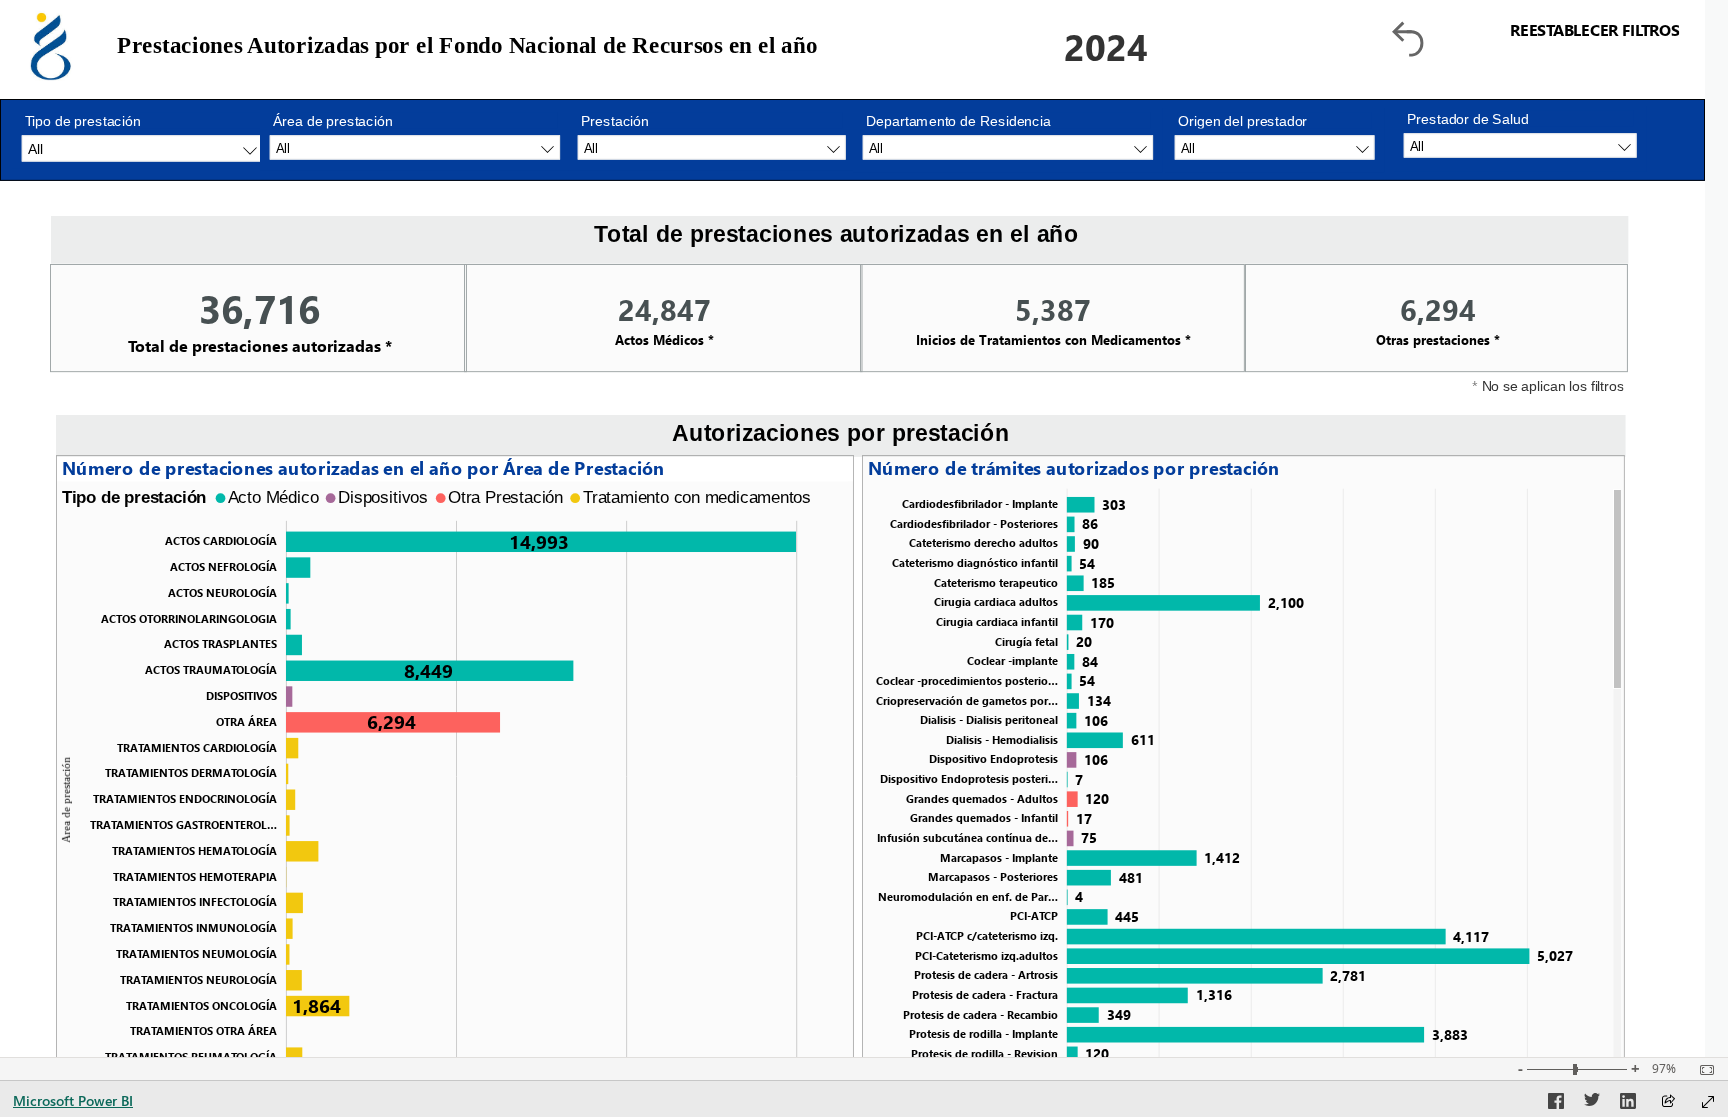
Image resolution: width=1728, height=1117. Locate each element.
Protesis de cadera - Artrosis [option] (986, 974)
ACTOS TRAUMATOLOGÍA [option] (211, 670)
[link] (1534, 39)
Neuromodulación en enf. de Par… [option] (968, 896)
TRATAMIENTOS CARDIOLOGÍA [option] (197, 747)
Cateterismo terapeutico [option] (996, 582)
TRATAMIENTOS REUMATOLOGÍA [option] (191, 1056)
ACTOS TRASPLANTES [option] (220, 644)
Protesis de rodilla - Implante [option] (983, 1033)
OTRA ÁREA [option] (246, 721)
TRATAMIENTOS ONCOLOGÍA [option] (201, 1005)
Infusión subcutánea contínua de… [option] (967, 837)
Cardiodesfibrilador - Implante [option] (980, 503)
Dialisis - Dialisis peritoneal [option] (989, 719)
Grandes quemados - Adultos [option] (982, 798)
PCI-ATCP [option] (1034, 915)
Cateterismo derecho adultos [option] (983, 542)
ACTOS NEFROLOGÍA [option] (223, 566)
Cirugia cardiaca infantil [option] (997, 621)
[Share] (1668, 1102)
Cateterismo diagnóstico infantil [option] (975, 562)
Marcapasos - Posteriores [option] (993, 876)
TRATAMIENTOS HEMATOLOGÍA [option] (194, 850)
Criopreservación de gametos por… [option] (967, 700)
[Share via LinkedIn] (1628, 1104)
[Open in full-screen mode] (1708, 1102)
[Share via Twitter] (1592, 1104)
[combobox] (1520, 145)
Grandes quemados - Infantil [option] (984, 817)
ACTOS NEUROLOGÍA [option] (222, 592)
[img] (51, 46)
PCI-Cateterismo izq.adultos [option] (986, 955)
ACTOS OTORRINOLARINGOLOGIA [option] (189, 618)
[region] (456, 497)
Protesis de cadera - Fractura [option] (985, 994)
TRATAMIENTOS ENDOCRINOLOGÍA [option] (185, 799)
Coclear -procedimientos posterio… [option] (967, 680)
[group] (787, 47)
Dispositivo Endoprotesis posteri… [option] (969, 778)
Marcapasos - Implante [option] (999, 857)
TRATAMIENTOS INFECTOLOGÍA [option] (195, 902)
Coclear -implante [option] (1012, 660)
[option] (541, 542)
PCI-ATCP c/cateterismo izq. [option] (987, 935)
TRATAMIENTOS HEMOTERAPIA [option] (195, 876)
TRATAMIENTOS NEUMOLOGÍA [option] (196, 953)
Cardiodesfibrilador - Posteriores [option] (974, 523)
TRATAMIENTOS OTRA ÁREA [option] (203, 1031)
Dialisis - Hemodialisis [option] (1002, 739)
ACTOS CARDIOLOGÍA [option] (221, 541)
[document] (787, 47)
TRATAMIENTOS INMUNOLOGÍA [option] (193, 928)
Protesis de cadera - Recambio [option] (980, 1014)
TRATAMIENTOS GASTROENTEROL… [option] (183, 824)
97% (1664, 1069)
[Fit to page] (1702, 1070)
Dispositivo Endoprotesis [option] (993, 758)
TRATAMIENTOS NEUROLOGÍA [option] (198, 979)
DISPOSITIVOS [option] (241, 695)
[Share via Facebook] (1556, 1104)
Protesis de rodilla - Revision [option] (984, 1053)
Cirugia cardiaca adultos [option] (996, 601)
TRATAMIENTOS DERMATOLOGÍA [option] (191, 773)
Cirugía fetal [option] (1026, 641)
